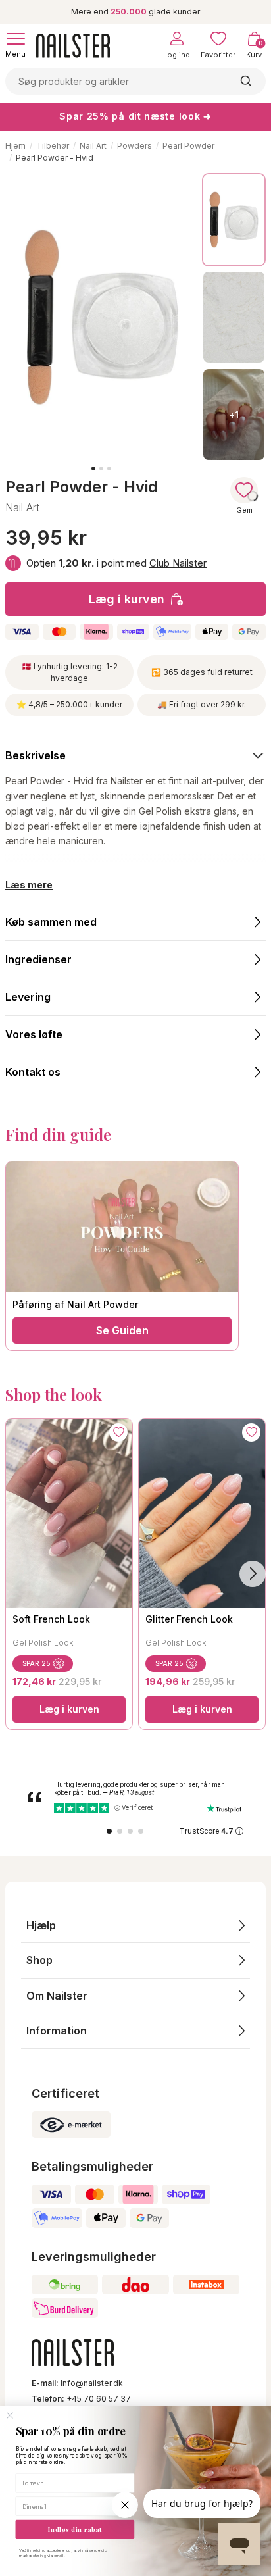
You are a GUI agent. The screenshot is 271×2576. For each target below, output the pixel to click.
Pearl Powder (188, 146)
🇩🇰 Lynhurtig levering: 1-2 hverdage (70, 672)
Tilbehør (53, 146)
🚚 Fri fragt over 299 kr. (202, 704)
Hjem (15, 146)
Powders (135, 146)
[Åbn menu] (16, 39)
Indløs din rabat (75, 2529)
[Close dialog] (10, 2416)
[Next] (253, 1574)
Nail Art (93, 146)
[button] (135, 1926)
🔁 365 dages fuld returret (202, 672)
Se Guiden (122, 1330)
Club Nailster (178, 563)
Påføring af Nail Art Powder (75, 1304)
